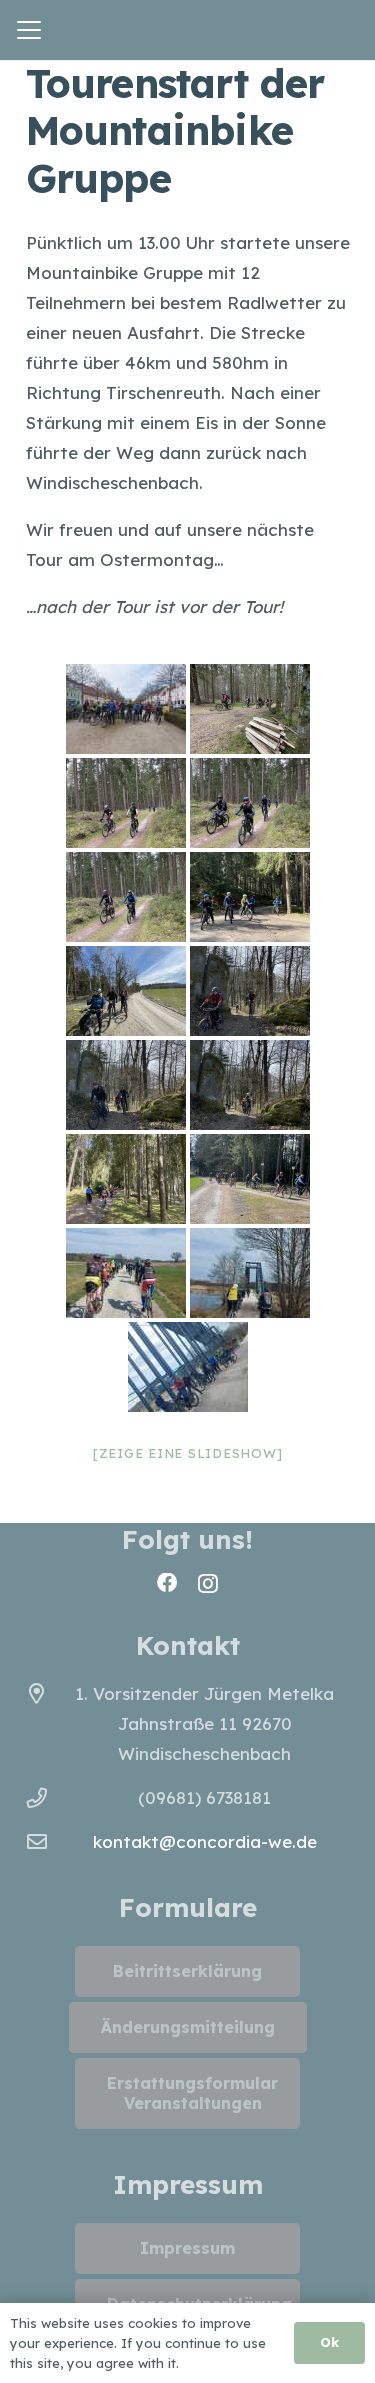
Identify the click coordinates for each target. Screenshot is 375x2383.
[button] (28, 30)
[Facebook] (167, 1583)
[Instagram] (208, 1584)
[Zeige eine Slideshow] (188, 1453)
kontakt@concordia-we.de (205, 1841)
